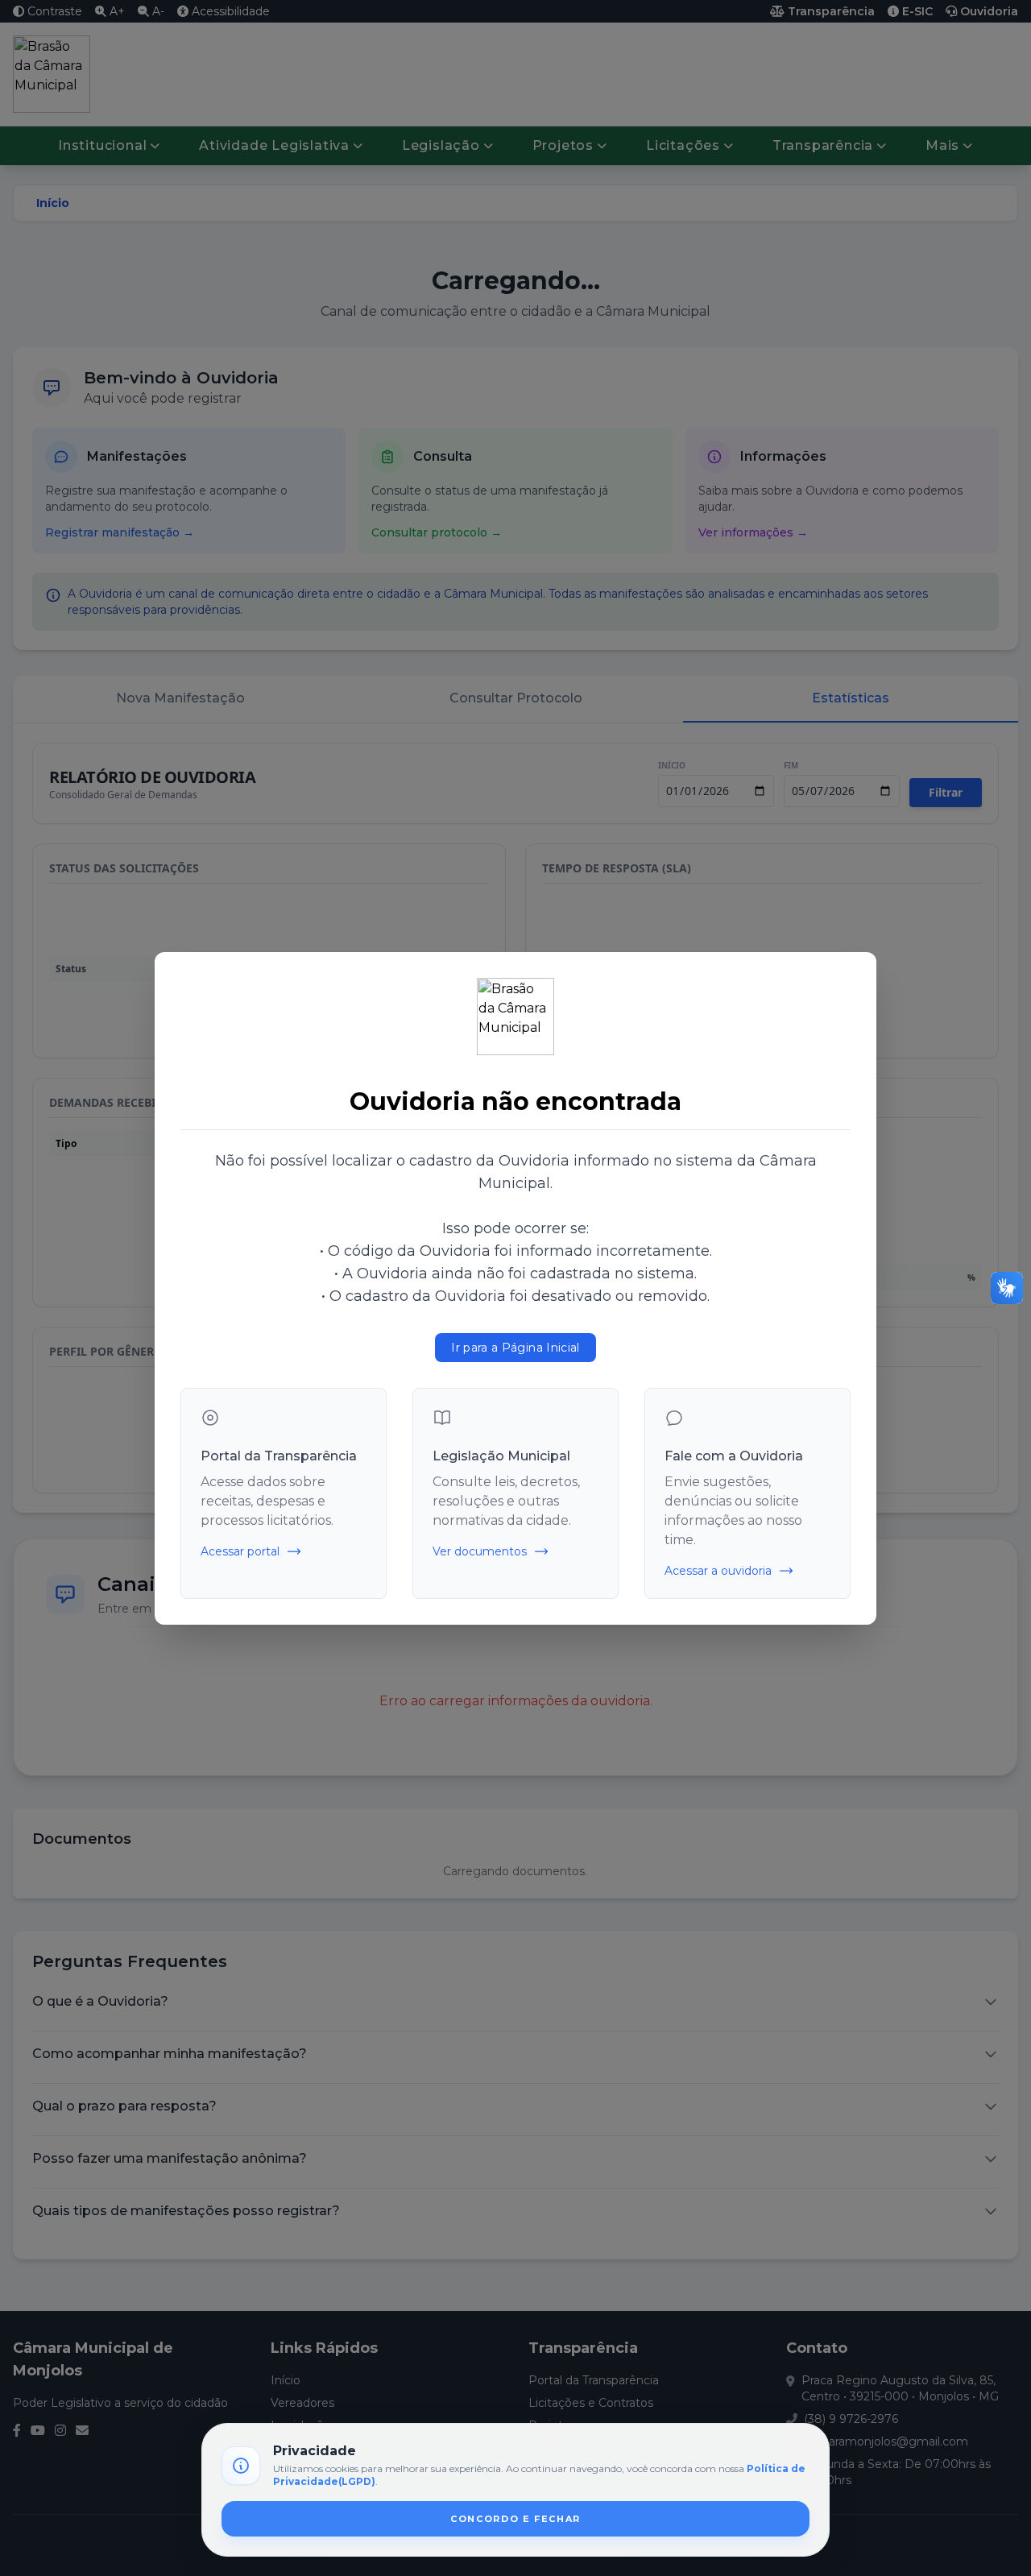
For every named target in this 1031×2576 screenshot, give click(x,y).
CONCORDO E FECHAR (515, 2519)
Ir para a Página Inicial (515, 1348)
